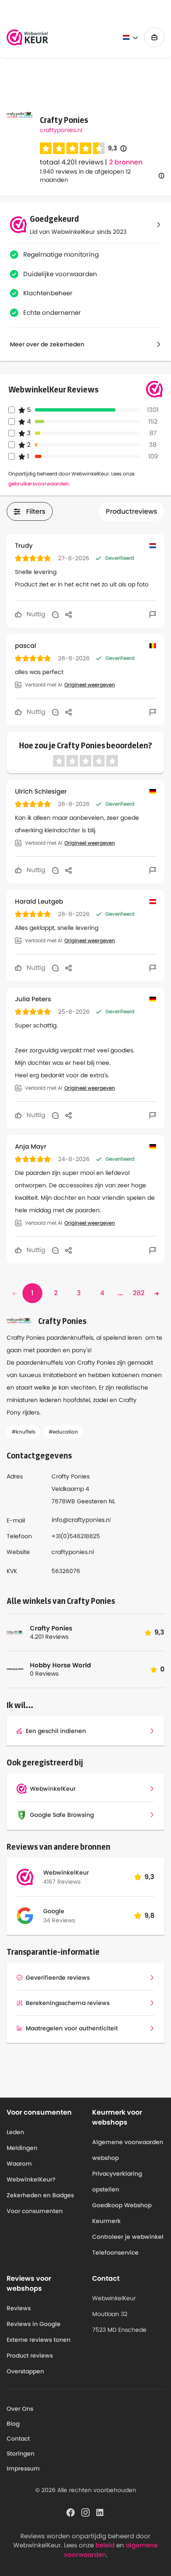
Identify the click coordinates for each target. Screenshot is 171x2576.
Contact (18, 2439)
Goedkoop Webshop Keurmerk (122, 2213)
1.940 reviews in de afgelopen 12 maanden (85, 176)
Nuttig (35, 614)
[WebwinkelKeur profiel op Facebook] (71, 2512)
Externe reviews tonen (39, 2340)
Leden (15, 2132)
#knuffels (23, 1432)
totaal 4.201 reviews (72, 162)
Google (54, 1911)
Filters (36, 511)
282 (139, 1293)
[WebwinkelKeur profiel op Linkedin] (100, 2512)
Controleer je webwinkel (128, 2237)
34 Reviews (59, 1920)
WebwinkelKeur (66, 1873)
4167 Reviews (62, 1882)
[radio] (46, 148)
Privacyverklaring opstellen (117, 2181)
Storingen (21, 2453)
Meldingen (22, 2148)
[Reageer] (55, 614)
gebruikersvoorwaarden (39, 484)
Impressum (23, 2468)
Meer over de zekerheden (47, 344)
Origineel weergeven (90, 685)
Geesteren (92, 1501)
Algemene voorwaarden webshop (128, 2150)
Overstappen (25, 2371)
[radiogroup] (72, 148)
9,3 (117, 148)
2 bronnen (126, 162)
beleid (105, 2545)
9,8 (149, 1915)
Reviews (19, 2308)
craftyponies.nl (61, 130)
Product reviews (30, 2355)
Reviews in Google (34, 2324)
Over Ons (20, 2409)
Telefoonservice (115, 2252)
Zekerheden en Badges (40, 2195)
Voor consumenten (35, 2211)
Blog (13, 2424)
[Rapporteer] (153, 614)
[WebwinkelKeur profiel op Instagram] (85, 2512)
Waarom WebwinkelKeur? (31, 2172)
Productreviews (132, 511)
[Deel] (68, 614)
